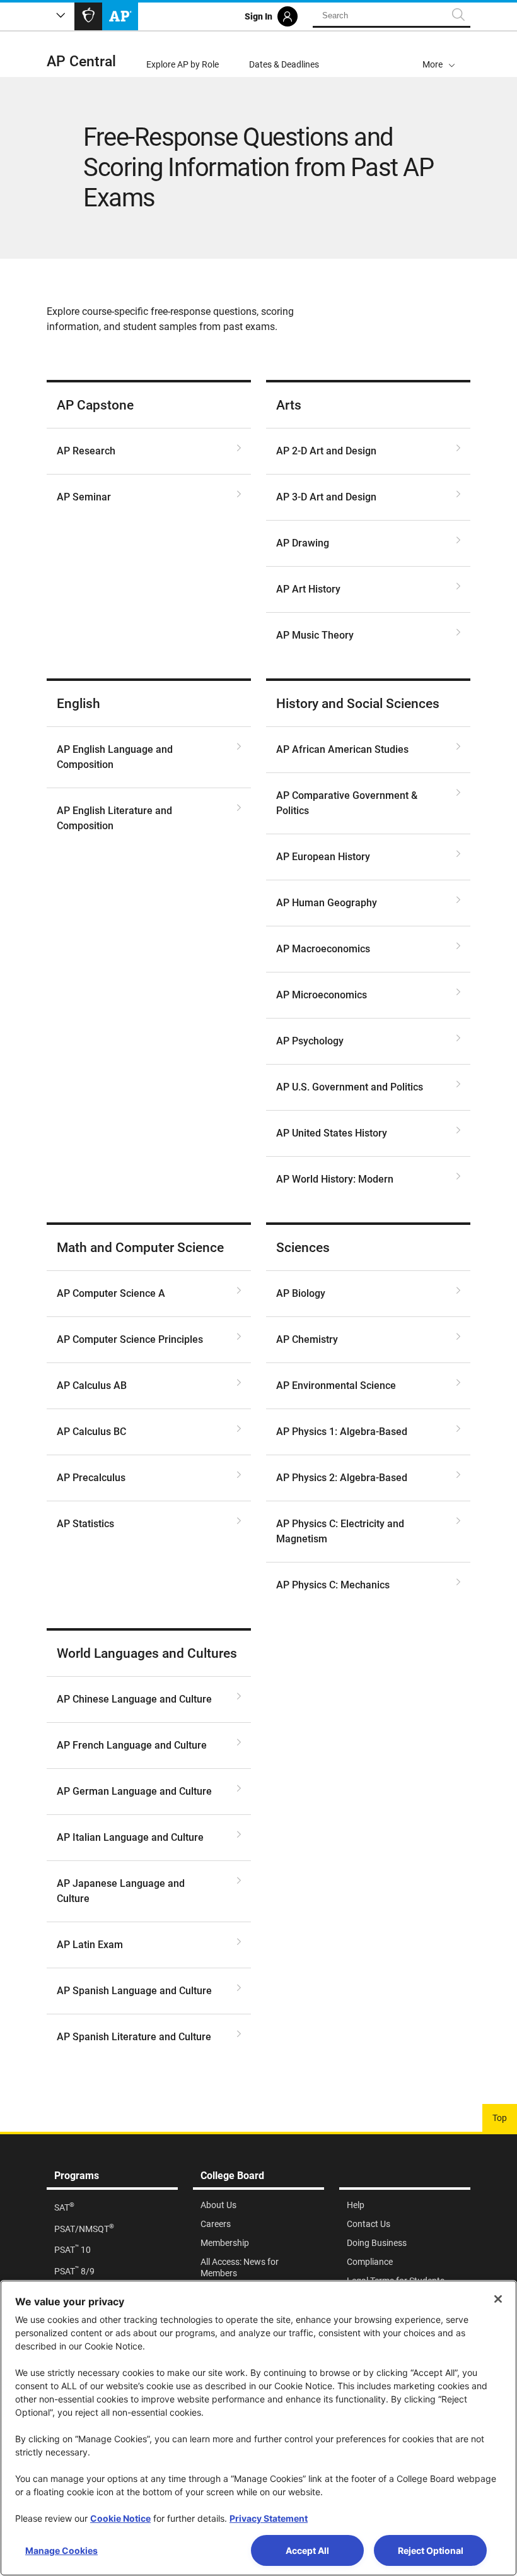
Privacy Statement (269, 2518)
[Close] (498, 2299)
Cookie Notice (120, 2518)
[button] (439, 54)
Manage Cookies (61, 2550)
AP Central (81, 62)
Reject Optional (431, 2550)
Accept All (307, 2550)
